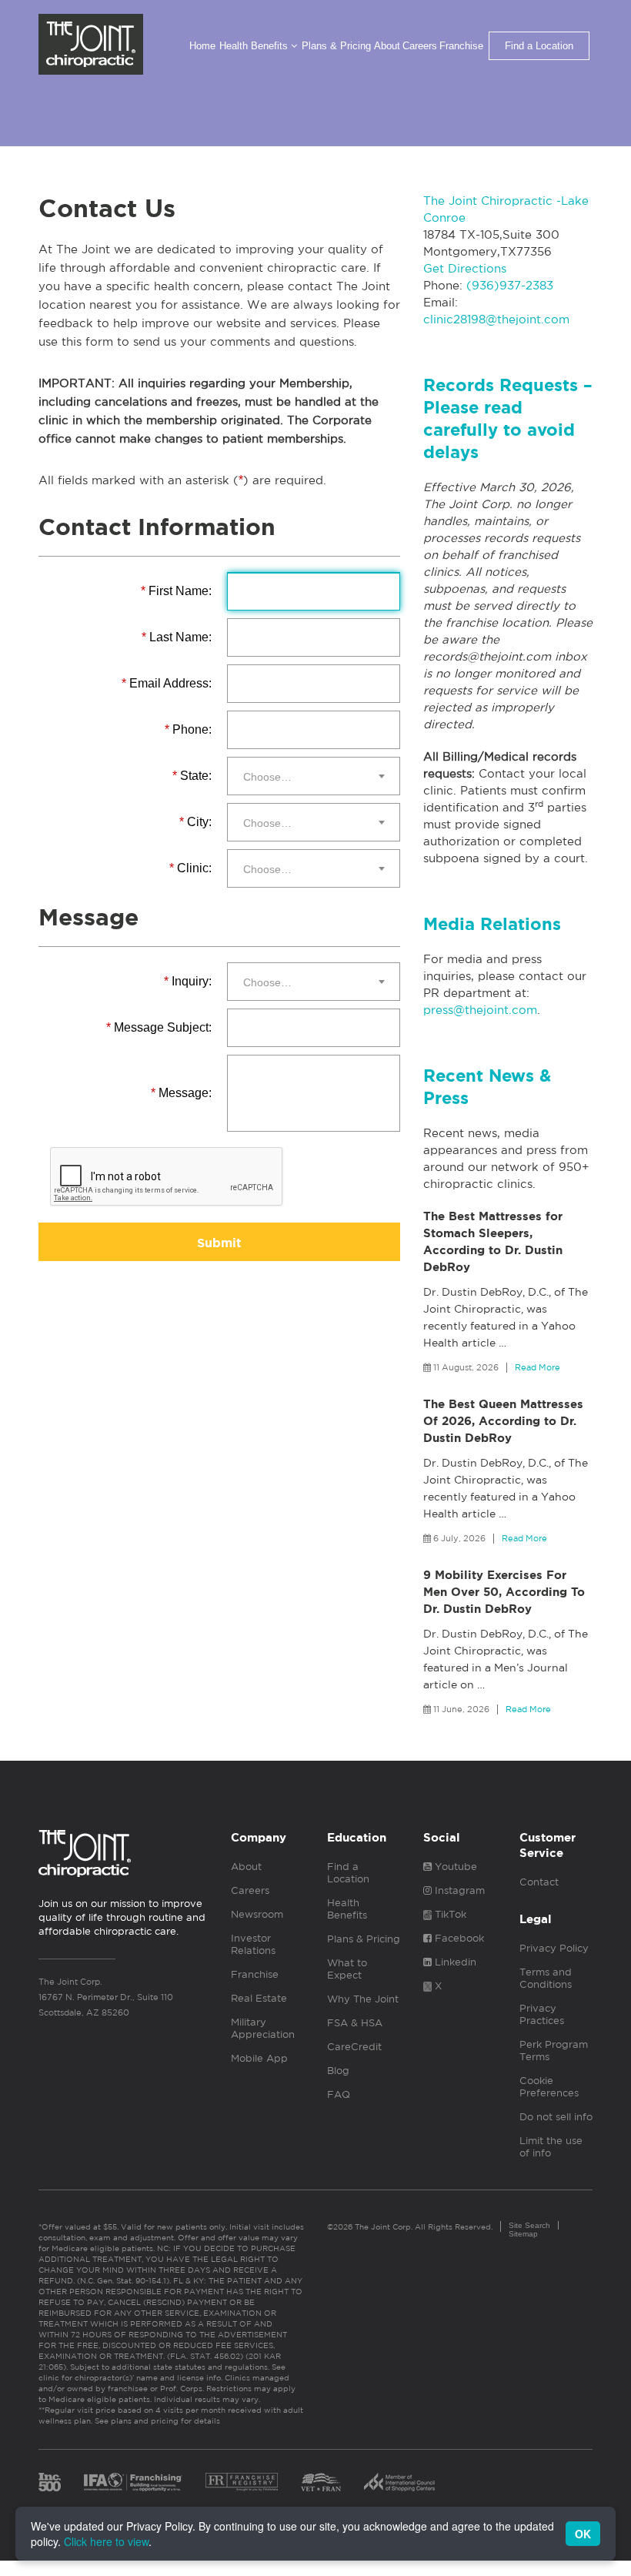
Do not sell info (556, 2117)
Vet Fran (321, 2482)
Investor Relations (253, 1944)
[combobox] (314, 776)
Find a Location (539, 46)
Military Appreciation (263, 2028)
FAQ (339, 2094)
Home (202, 46)
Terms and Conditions (546, 1978)
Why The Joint (363, 1999)
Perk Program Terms (554, 2051)
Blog (338, 2071)
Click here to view (106, 2541)
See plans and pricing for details (156, 2420)
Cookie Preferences (549, 2087)
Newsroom (257, 1914)
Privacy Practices (542, 2014)
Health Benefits (255, 46)
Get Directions (465, 268)
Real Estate (259, 1998)
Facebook (458, 1938)
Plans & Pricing (336, 46)
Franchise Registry (242, 2482)
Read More (538, 1367)
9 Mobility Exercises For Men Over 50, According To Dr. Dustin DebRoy (504, 1592)
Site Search (529, 2225)
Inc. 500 (50, 2482)
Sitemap (523, 2234)
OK (583, 2534)
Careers (420, 46)
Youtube (454, 1867)
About (387, 46)
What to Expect (347, 1969)
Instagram (458, 1890)
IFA (133, 2482)
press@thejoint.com (480, 1010)
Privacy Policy (554, 1948)
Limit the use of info (551, 2147)
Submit (219, 1243)
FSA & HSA (355, 2023)
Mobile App (259, 2058)
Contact (539, 1882)
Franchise (461, 46)
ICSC (399, 2482)
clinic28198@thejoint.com (496, 319)
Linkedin (454, 1962)
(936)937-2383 (510, 285)
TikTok (449, 1914)
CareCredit (354, 2047)
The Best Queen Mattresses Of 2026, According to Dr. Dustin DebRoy (503, 1421)
